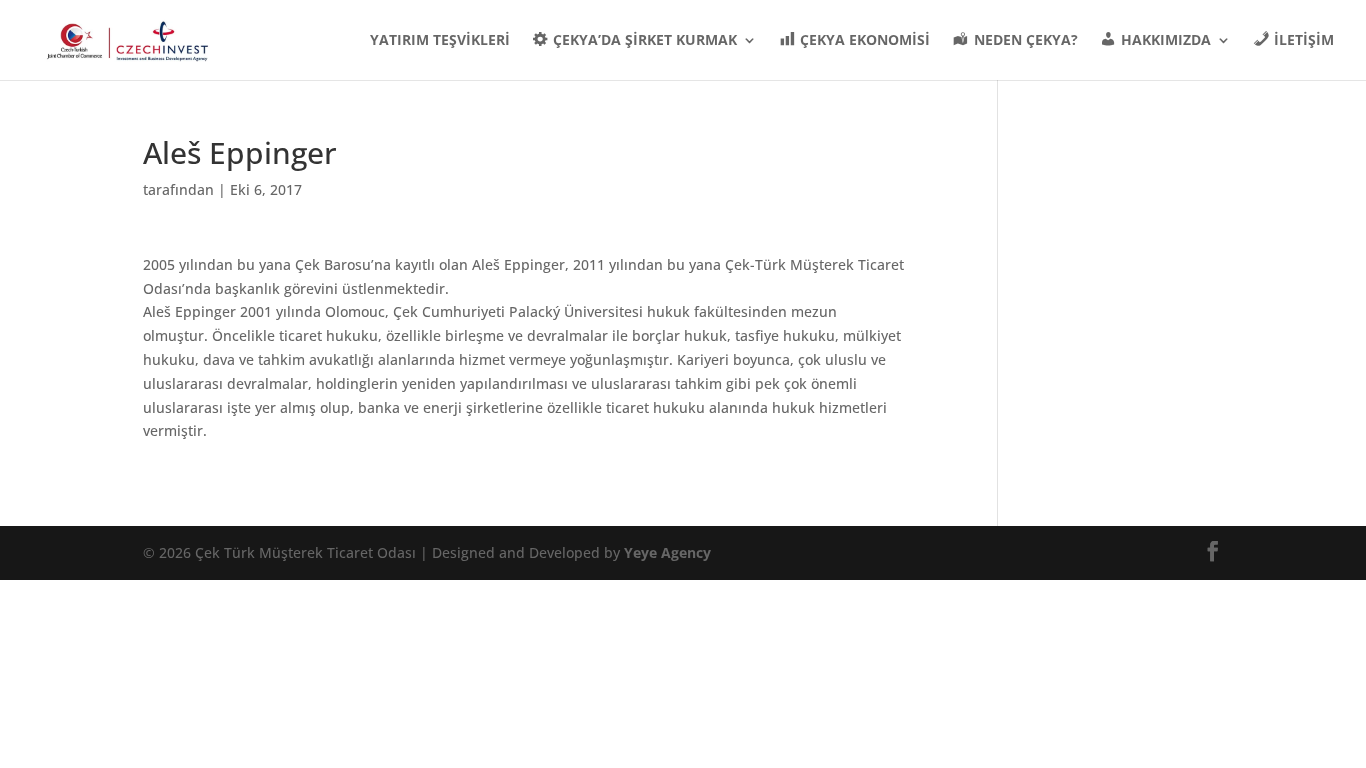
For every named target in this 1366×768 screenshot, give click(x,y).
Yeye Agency (667, 552)
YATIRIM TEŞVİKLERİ (440, 41)
